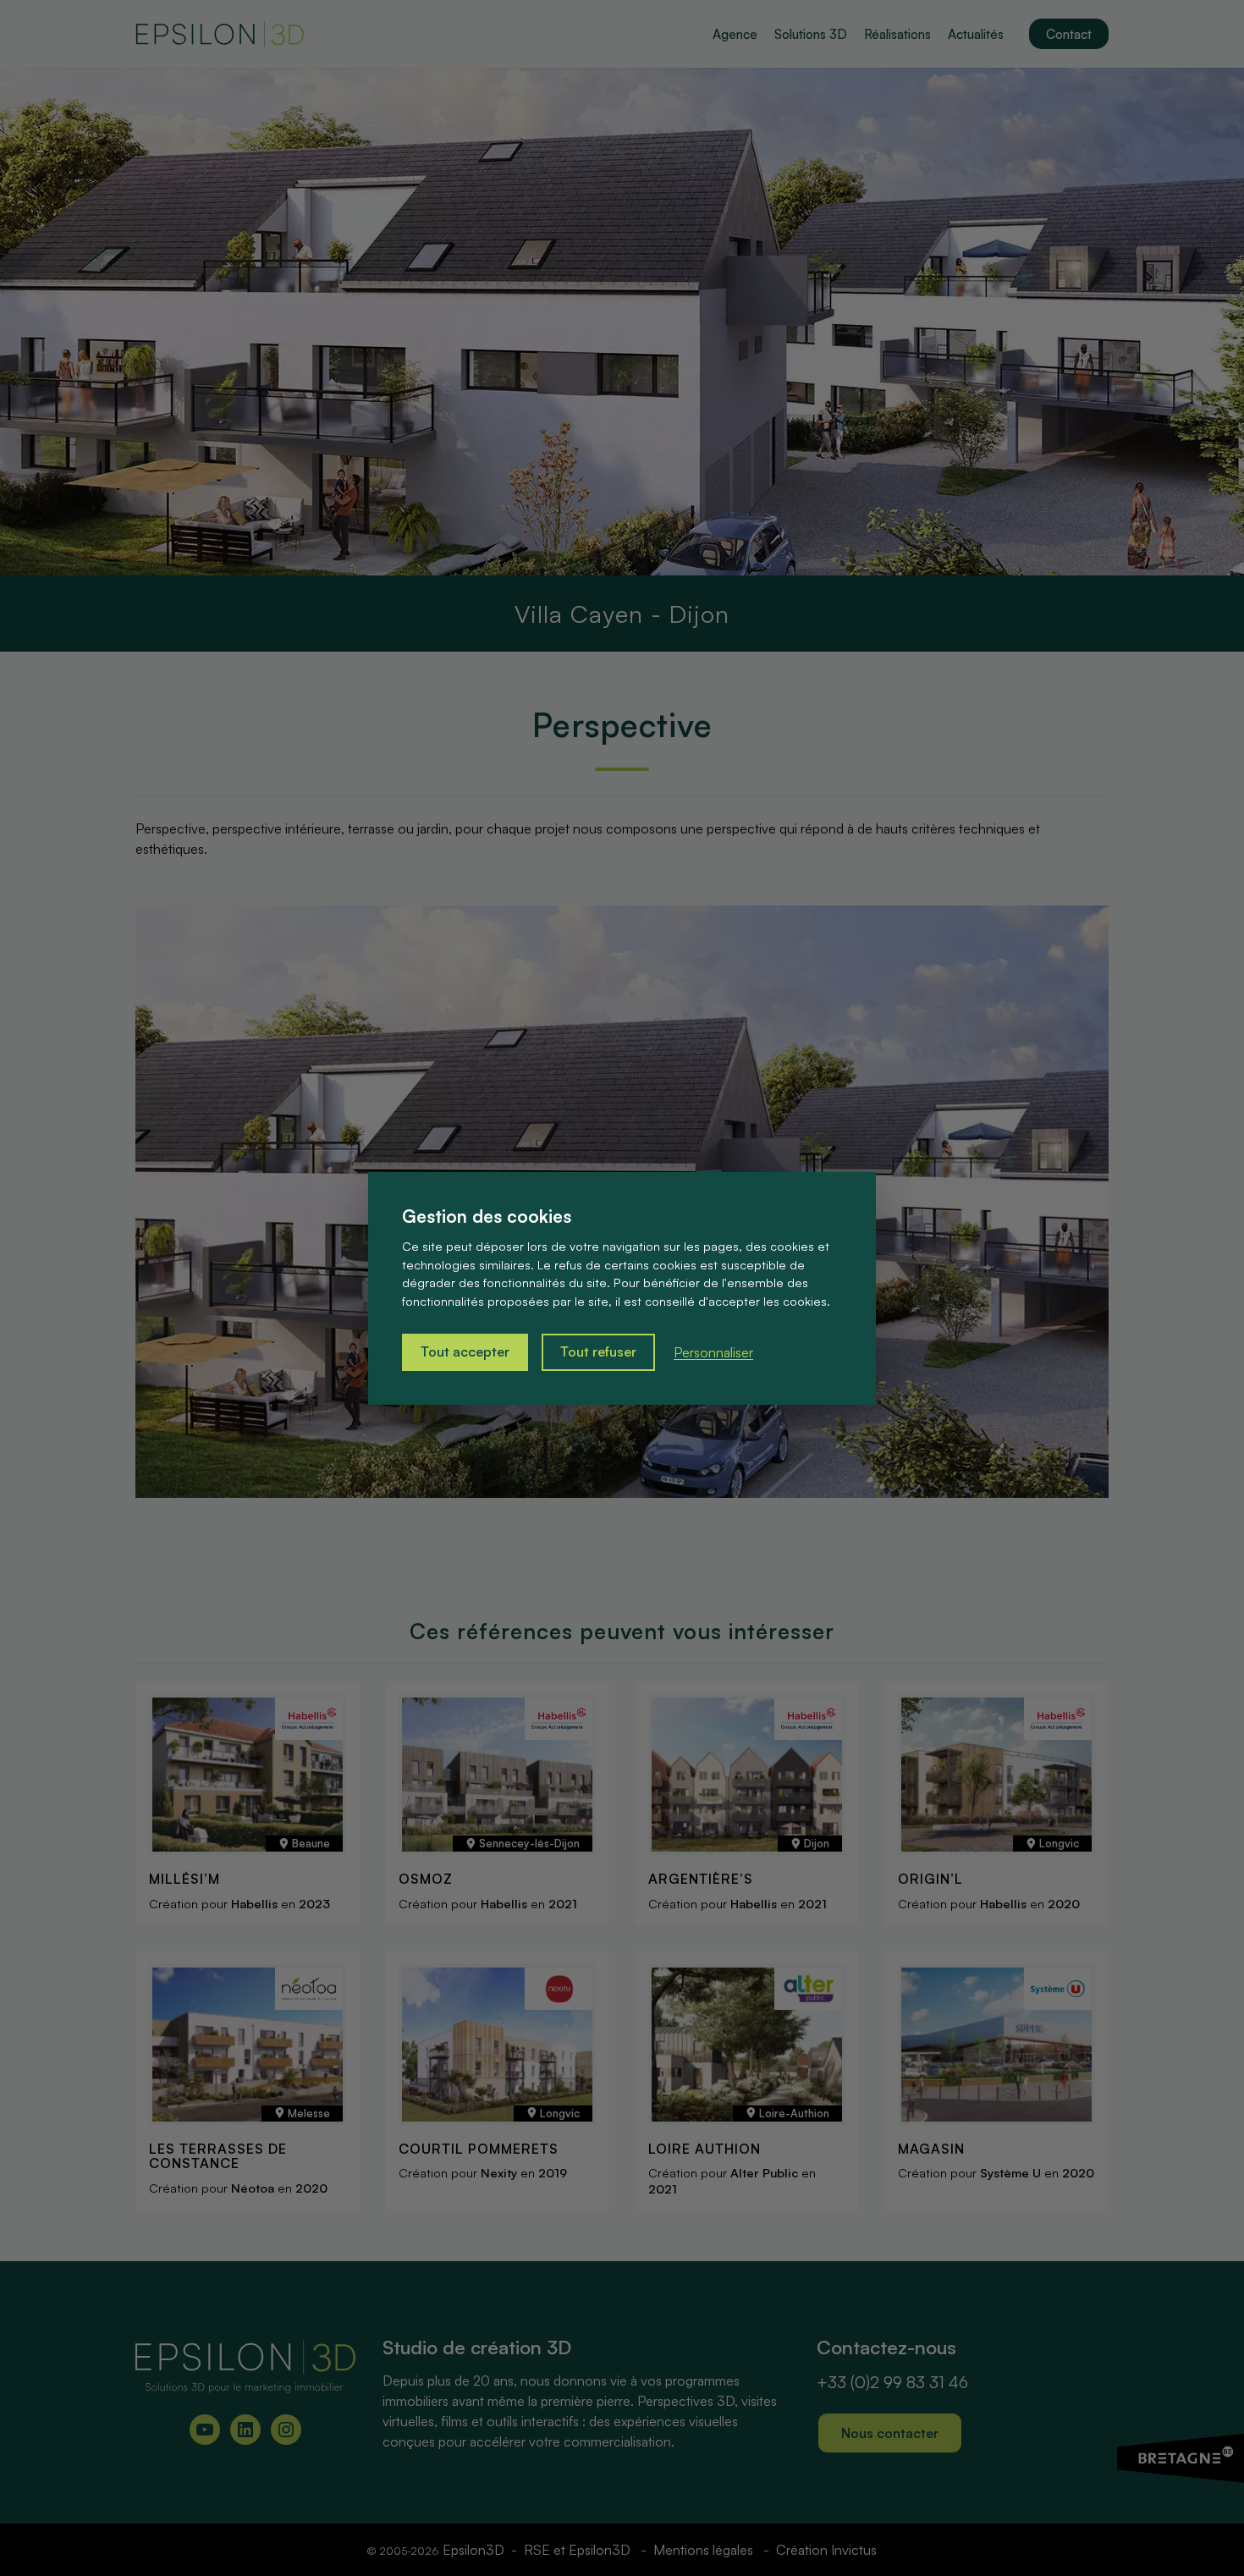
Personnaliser (713, 1352)
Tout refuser (598, 1351)
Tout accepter (465, 1351)
